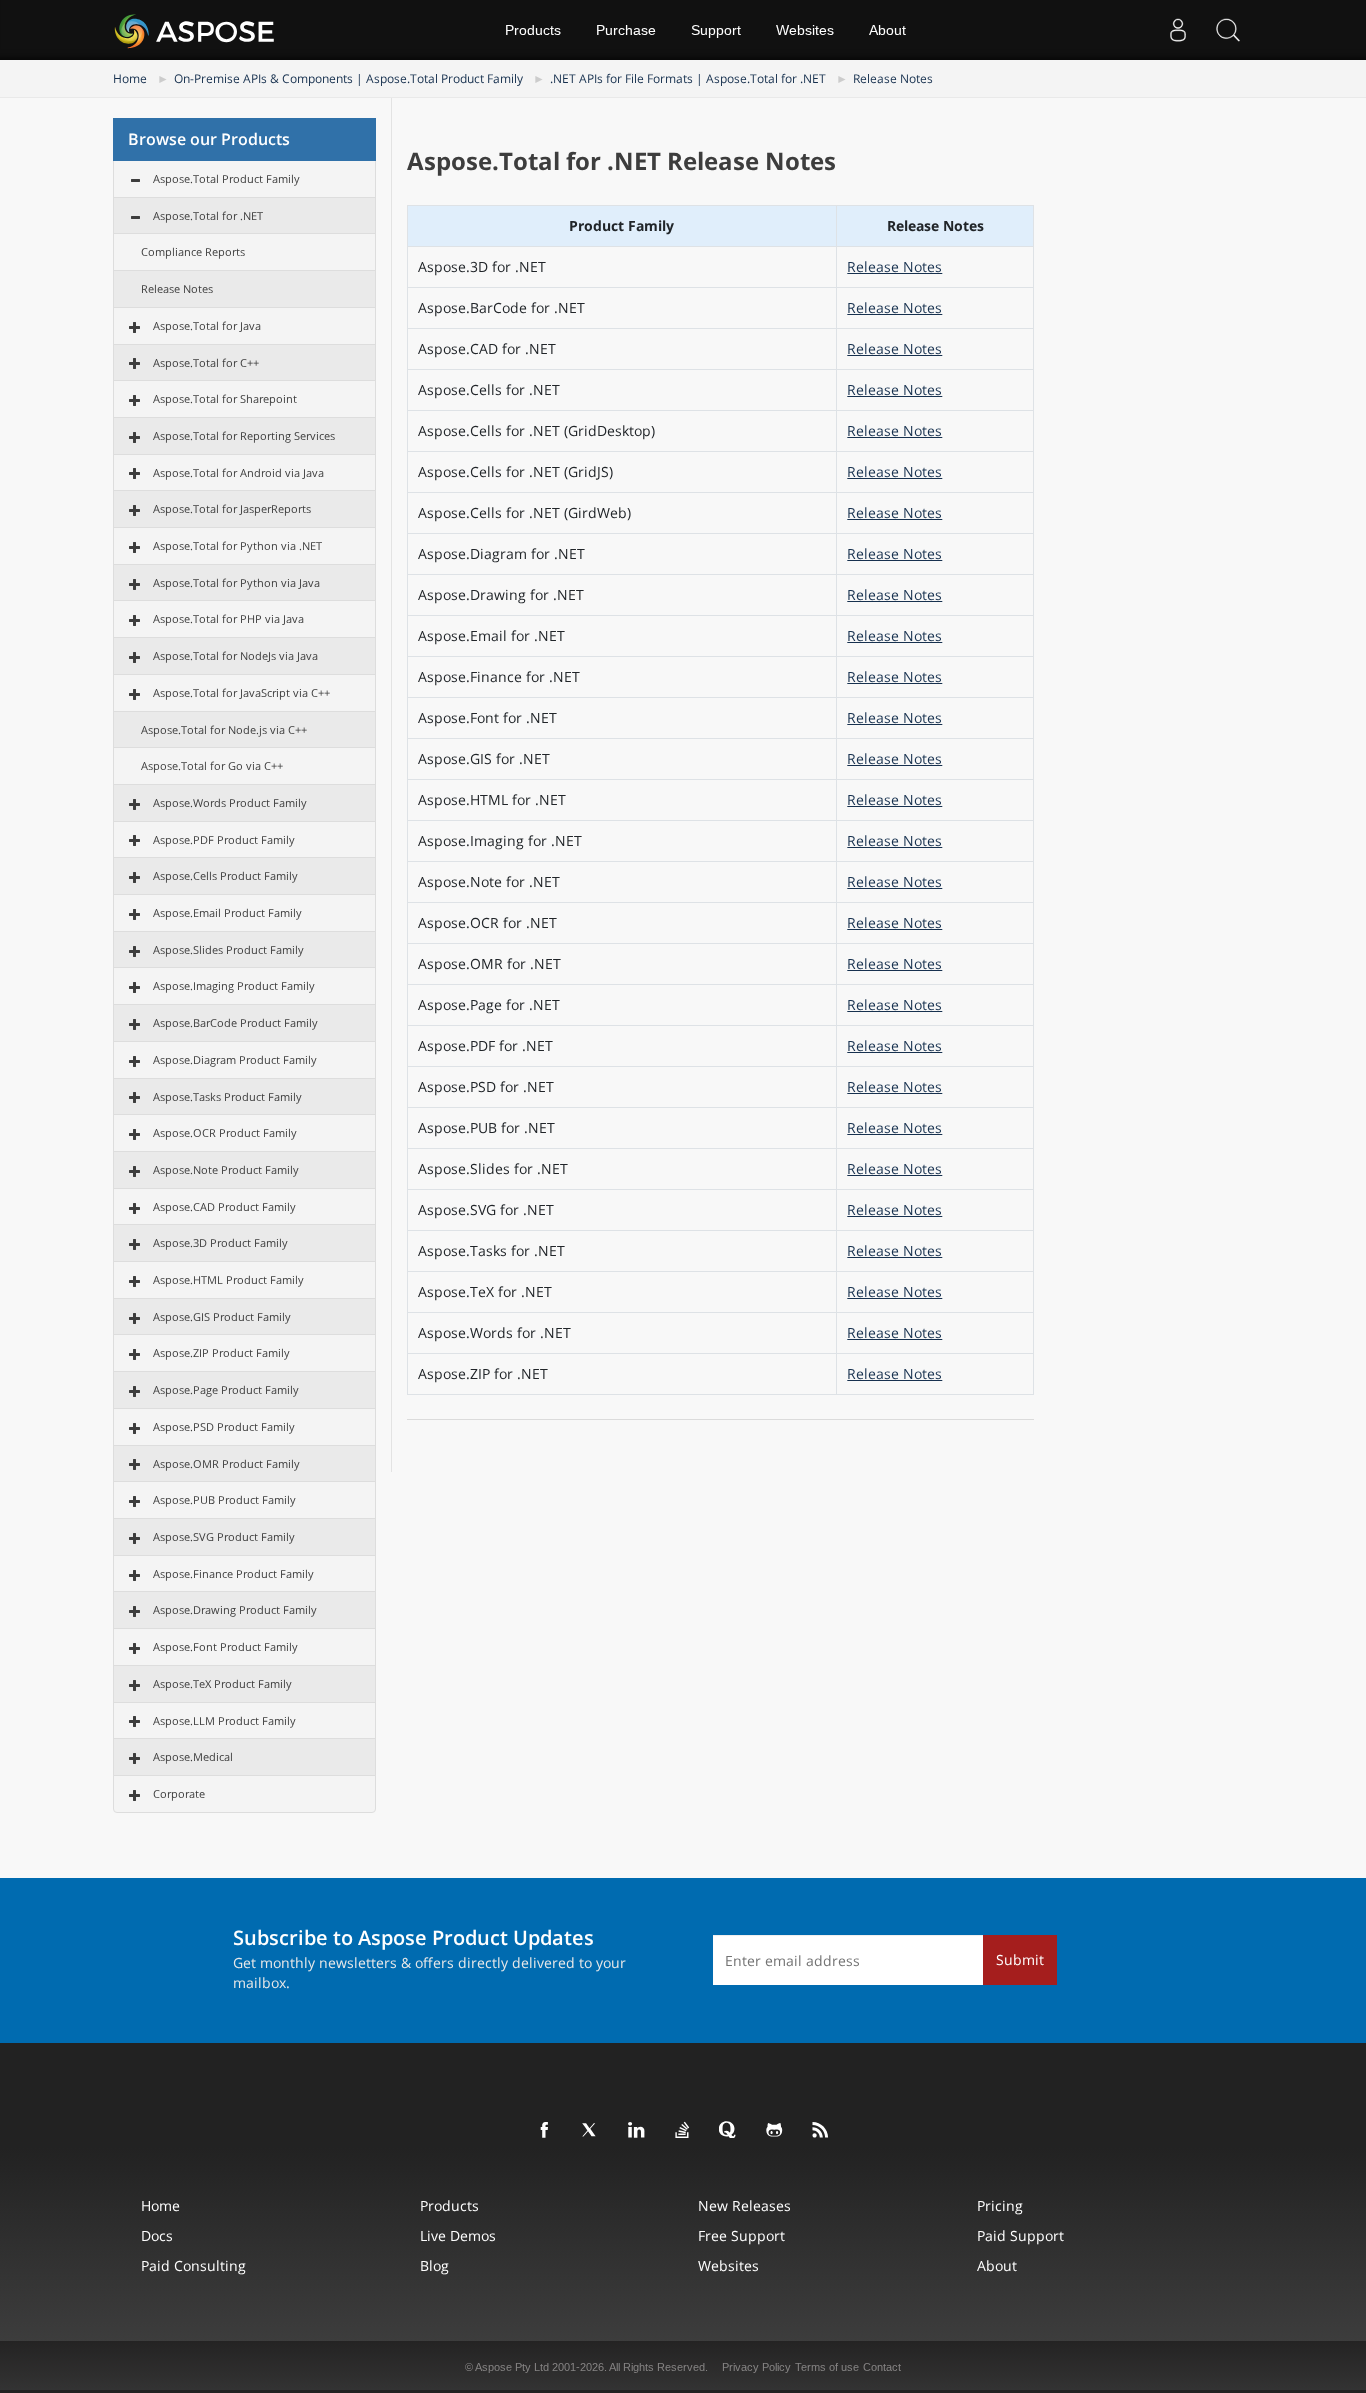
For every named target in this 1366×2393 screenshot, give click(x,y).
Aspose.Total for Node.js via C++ (224, 729)
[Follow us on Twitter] (591, 2131)
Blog (434, 2265)
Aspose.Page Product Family (226, 1389)
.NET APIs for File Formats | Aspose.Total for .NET (688, 78)
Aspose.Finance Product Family (233, 1573)
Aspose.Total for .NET (208, 215)
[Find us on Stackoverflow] (683, 2131)
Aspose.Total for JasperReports (232, 508)
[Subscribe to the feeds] (821, 2131)
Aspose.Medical (193, 1756)
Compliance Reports (193, 251)
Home (130, 78)
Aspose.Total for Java (207, 325)
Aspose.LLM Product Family (224, 1720)
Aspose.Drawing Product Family (235, 1609)
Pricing (1000, 2205)
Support (716, 30)
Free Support (741, 2235)
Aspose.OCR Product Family (225, 1132)
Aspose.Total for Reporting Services (244, 435)
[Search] (1228, 30)
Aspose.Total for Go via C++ (212, 765)
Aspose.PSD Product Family (224, 1426)
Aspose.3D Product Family (220, 1242)
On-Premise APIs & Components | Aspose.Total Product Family (348, 78)
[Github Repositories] (775, 2131)
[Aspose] (195, 30)
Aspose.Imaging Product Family (234, 985)
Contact (882, 2367)
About (887, 30)
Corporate (179, 1793)
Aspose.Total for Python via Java (236, 582)
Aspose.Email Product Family (227, 912)
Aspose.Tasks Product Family (227, 1096)
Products (533, 30)
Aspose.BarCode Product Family (235, 1022)
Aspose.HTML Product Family (228, 1279)
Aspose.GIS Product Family (222, 1316)
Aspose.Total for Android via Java (238, 472)
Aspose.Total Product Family (226, 178)
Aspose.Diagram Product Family (235, 1059)
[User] (1178, 30)
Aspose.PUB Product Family (224, 1499)
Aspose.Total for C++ (206, 362)
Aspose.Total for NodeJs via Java (235, 655)
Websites (805, 30)
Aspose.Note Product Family (226, 1169)
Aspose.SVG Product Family (224, 1536)
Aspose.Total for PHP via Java (228, 618)
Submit (1020, 1959)
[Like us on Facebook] (545, 2131)
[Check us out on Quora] (729, 2131)
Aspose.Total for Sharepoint (225, 398)
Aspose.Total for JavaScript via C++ (241, 692)
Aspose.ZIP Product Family (221, 1352)
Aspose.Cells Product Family (225, 875)
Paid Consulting (193, 2265)
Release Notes (893, 78)
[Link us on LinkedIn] (637, 2131)
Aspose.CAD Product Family (224, 1206)
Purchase (626, 30)
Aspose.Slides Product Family (228, 949)
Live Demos (458, 2235)
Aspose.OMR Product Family (226, 1463)
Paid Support (1020, 2235)
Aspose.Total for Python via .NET (237, 545)
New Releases (744, 2205)
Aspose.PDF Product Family (224, 839)
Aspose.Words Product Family (230, 802)
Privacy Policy (756, 2367)
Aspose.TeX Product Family (222, 1683)
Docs (157, 2235)
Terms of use (827, 2367)
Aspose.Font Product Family (225, 1646)
